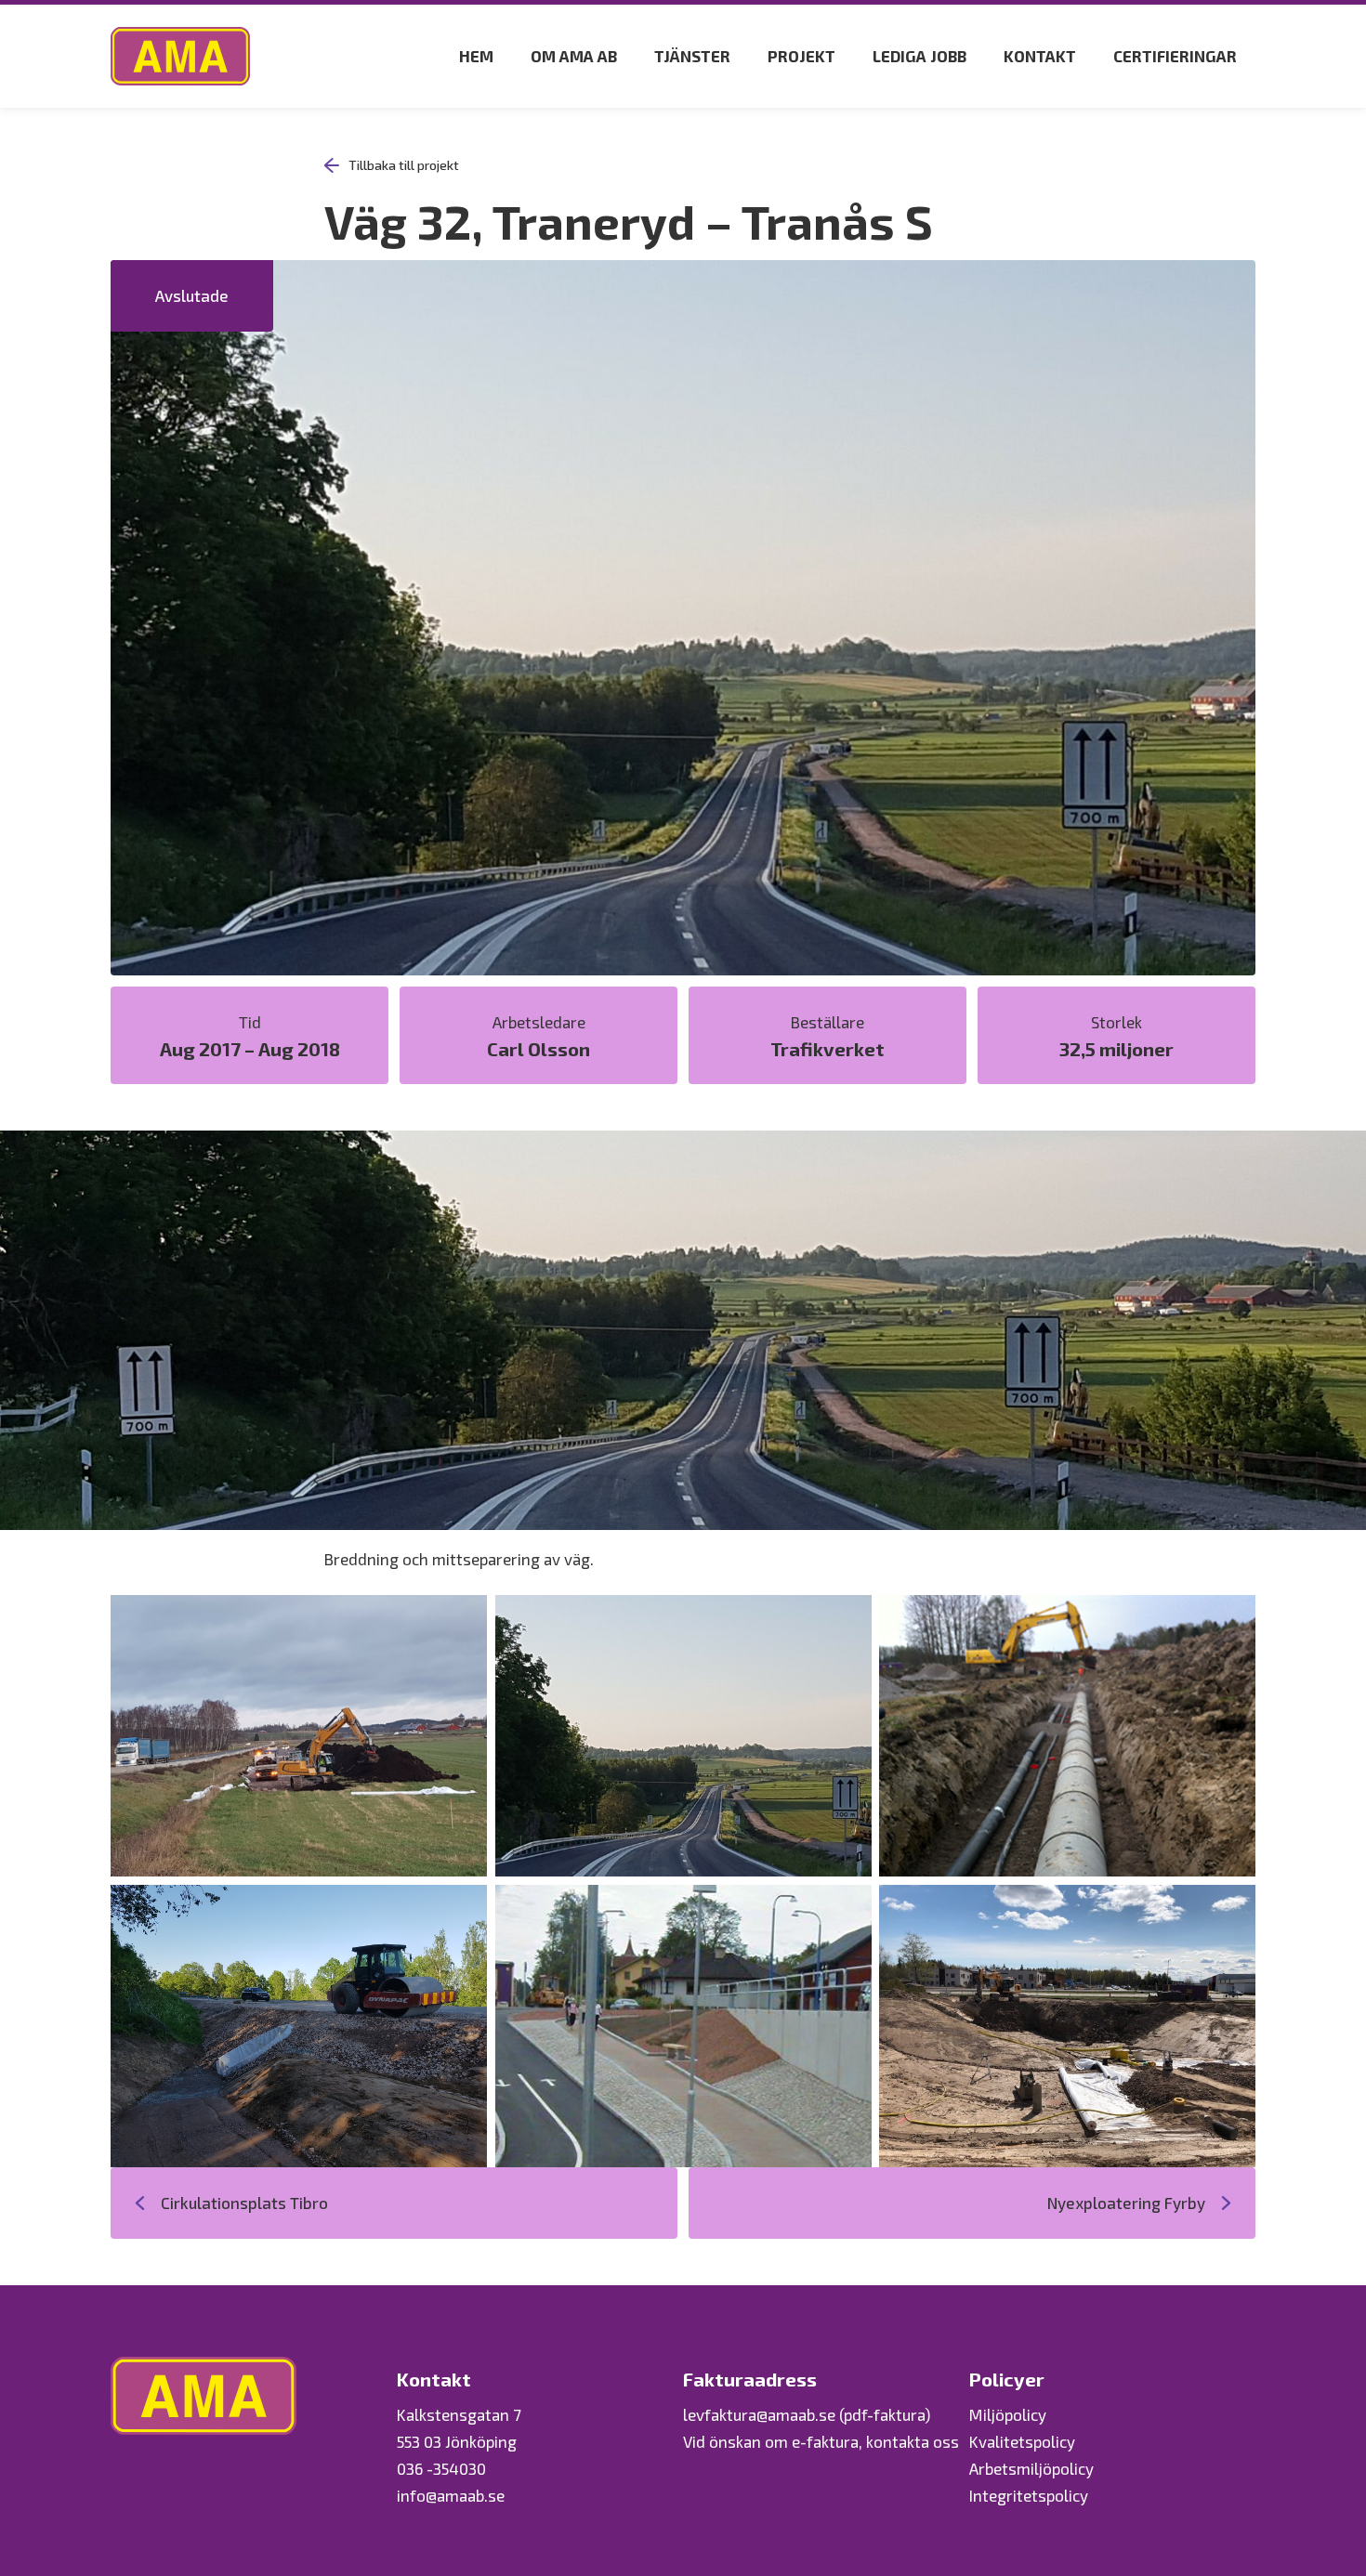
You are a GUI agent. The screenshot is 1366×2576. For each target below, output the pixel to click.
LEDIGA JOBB (919, 56)
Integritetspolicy (1029, 2495)
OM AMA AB (574, 56)
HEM (476, 56)
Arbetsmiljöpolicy (1031, 2468)
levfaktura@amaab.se (759, 2414)
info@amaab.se (451, 2495)
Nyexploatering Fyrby (1126, 2203)
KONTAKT (1040, 56)
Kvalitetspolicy (1022, 2441)
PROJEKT (801, 56)
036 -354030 (441, 2468)
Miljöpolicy (1008, 2414)
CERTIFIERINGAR (1175, 56)
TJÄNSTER (692, 56)
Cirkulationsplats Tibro (244, 2203)
